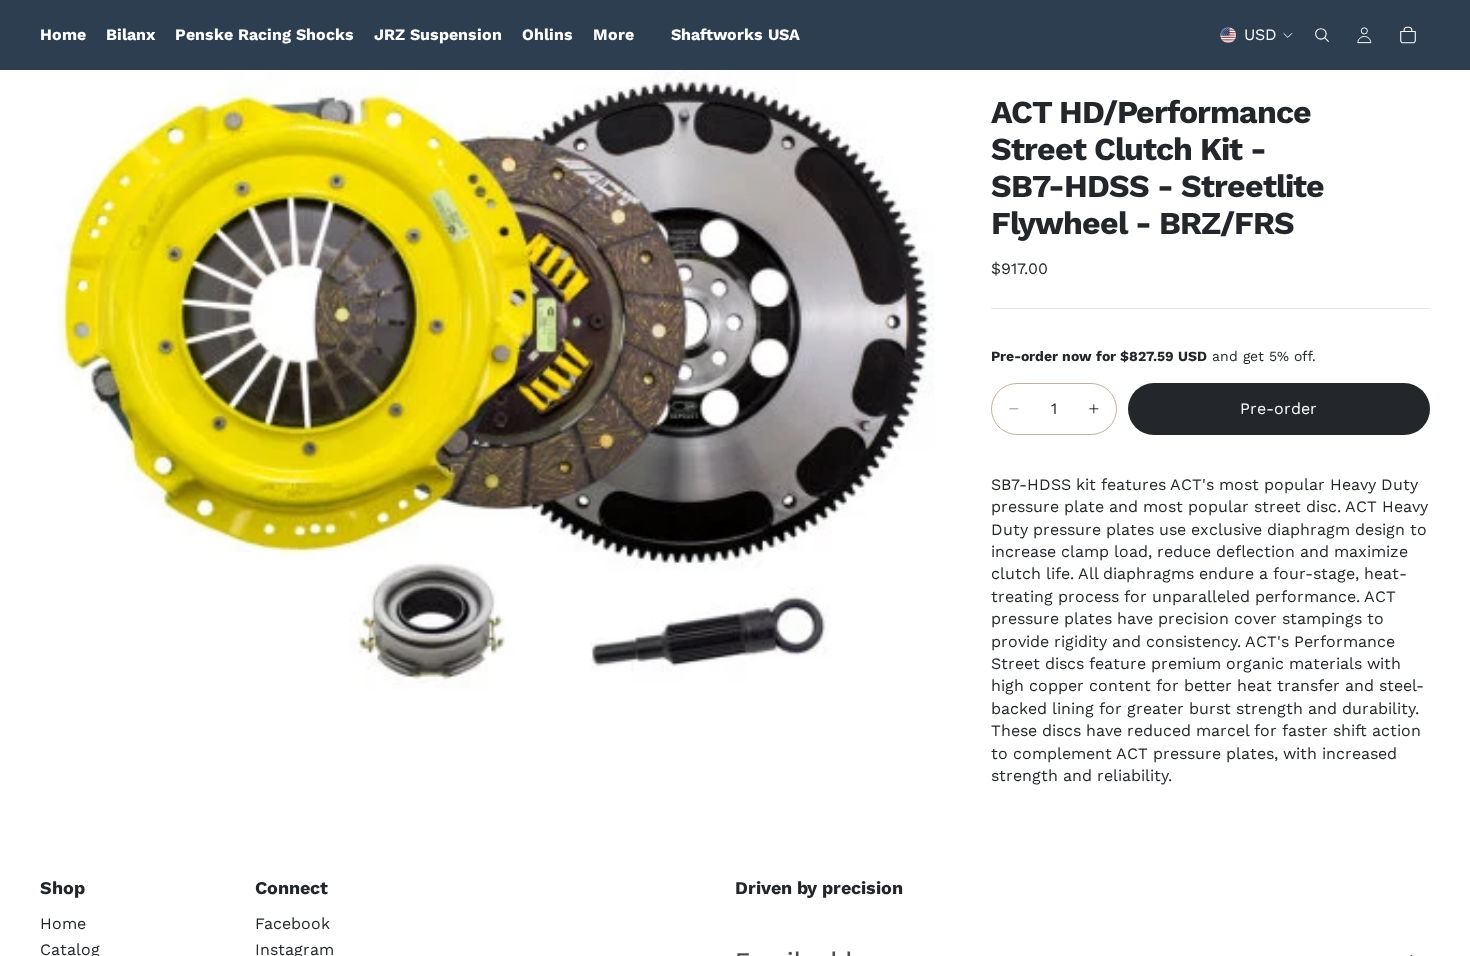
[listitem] (613, 35)
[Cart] (1408, 35)
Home (63, 923)
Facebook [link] (292, 923)
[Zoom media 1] (491, 399)
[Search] (1322, 35)
